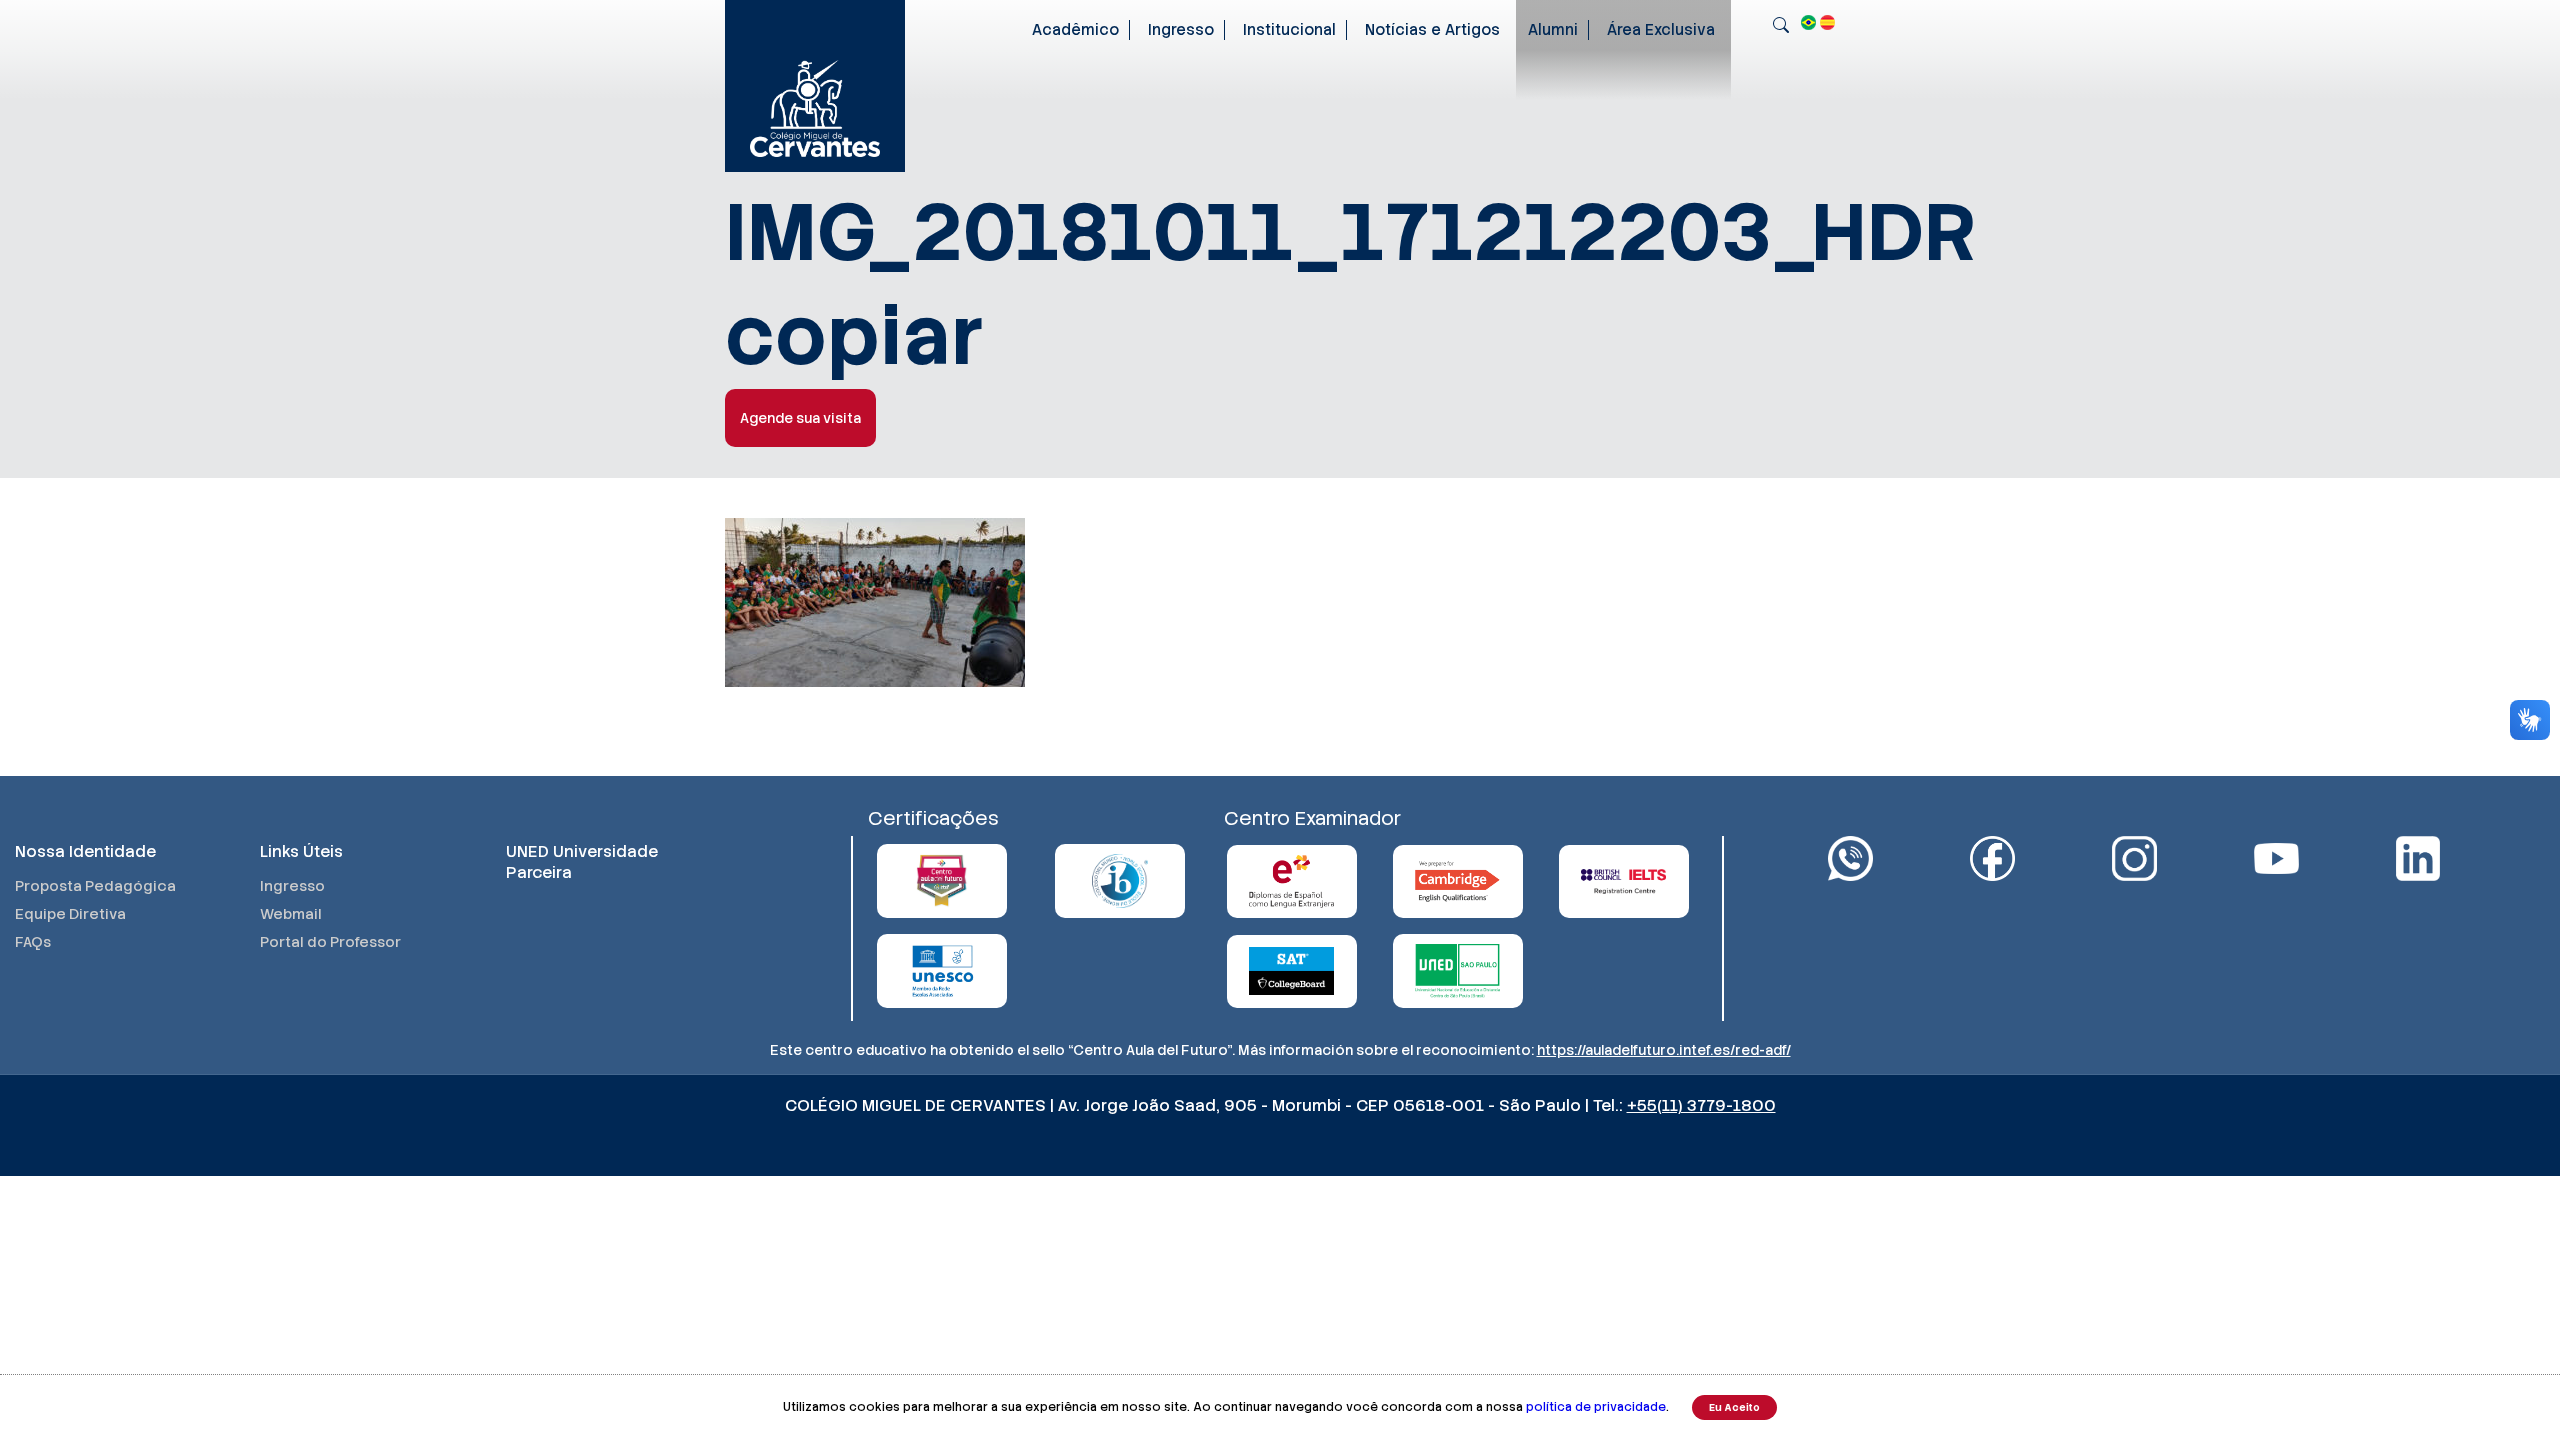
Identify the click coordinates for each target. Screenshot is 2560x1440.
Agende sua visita (800, 418)
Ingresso (1181, 30)
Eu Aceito (1734, 1407)
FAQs (33, 942)
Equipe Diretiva (70, 914)
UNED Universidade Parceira (582, 862)
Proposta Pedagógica (95, 886)
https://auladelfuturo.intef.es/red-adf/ (1664, 1050)
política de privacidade (1596, 1407)
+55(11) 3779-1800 (1701, 1105)
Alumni (1553, 30)
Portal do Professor (330, 942)
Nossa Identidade (85, 851)
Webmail (291, 914)
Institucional (1289, 30)
